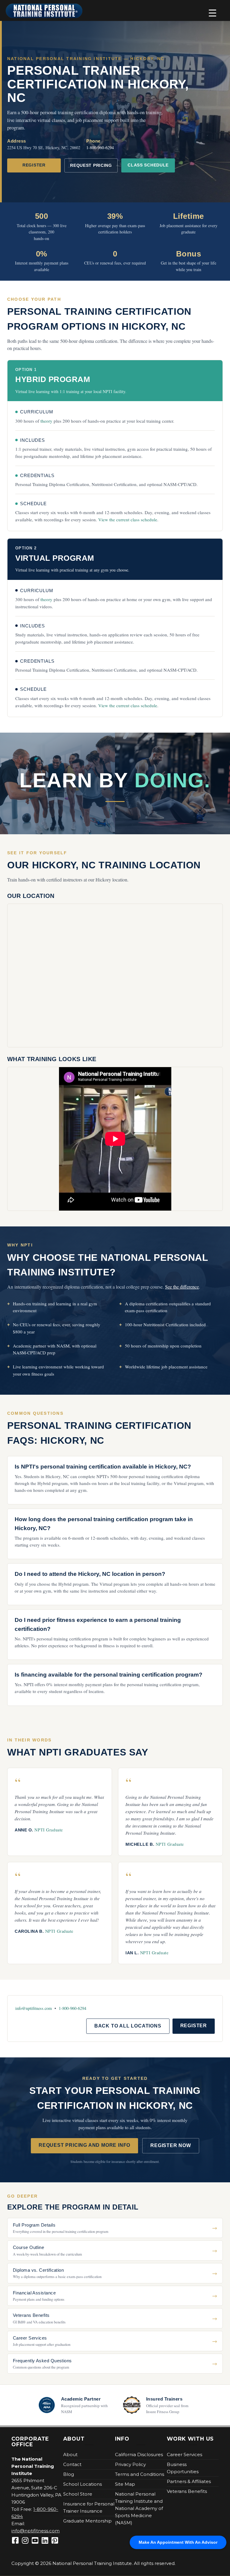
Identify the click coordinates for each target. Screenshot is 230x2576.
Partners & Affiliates (189, 2481)
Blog (69, 2474)
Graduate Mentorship (87, 2521)
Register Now (171, 2145)
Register (34, 165)
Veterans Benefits (187, 2491)
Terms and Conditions (140, 2474)
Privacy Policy (130, 2464)
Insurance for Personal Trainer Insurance (89, 2507)
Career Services (184, 2454)
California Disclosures (139, 2454)
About (70, 2454)
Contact (72, 2464)
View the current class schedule (128, 520)
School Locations (83, 2484)
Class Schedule (148, 165)
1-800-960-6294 (100, 148)
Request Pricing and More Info (84, 2145)
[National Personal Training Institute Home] (44, 11)
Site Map (125, 2484)
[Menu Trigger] (212, 13)
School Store (78, 2494)
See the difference (182, 1287)
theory (46, 421)
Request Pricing (91, 165)
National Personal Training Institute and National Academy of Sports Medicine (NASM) (139, 2508)
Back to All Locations (128, 2026)
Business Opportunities (183, 2468)
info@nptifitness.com (34, 2008)
